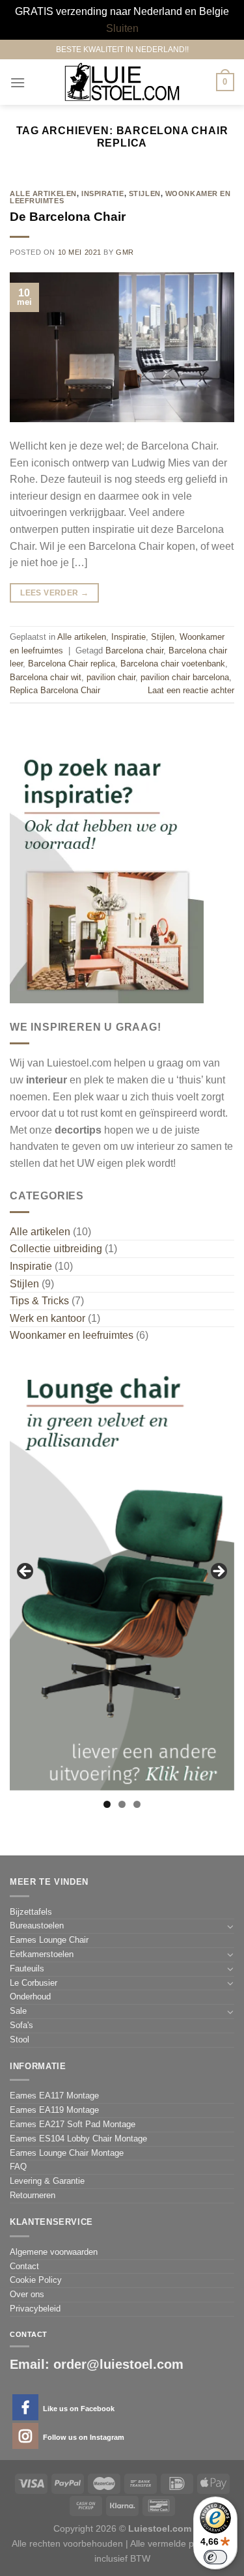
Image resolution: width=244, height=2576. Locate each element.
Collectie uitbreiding (56, 1249)
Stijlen (145, 193)
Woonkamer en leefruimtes (72, 1335)
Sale (18, 2011)
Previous (26, 1572)
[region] (122, 1575)
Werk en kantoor (47, 1318)
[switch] (215, 2557)
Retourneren (33, 2195)
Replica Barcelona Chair (55, 690)
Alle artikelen (43, 193)
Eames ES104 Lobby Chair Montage (78, 2139)
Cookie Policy (36, 2280)
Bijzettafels (31, 1912)
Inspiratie (103, 193)
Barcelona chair (134, 651)
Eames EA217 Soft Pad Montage (73, 2124)
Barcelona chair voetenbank (173, 664)
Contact (24, 2266)
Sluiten (122, 28)
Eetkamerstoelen (42, 1954)
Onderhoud (30, 1996)
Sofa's (21, 2025)
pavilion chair (111, 677)
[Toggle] (230, 1926)
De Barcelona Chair (68, 217)
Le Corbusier (34, 1983)
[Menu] (18, 82)
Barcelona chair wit (46, 677)
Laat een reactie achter (191, 690)
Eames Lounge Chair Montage (67, 2153)
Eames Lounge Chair (49, 1940)
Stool (20, 2039)
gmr (125, 252)
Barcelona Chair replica (72, 664)
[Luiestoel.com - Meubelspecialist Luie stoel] (122, 82)
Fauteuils (27, 1968)
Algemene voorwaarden (54, 2252)
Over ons (27, 2294)
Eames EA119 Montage (54, 2110)
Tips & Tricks (39, 1301)
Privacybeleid (35, 2309)
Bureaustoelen (37, 1925)
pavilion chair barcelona (185, 677)
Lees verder (54, 593)
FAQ (18, 2167)
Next (218, 1572)
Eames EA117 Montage (54, 2096)
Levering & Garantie (47, 2181)
